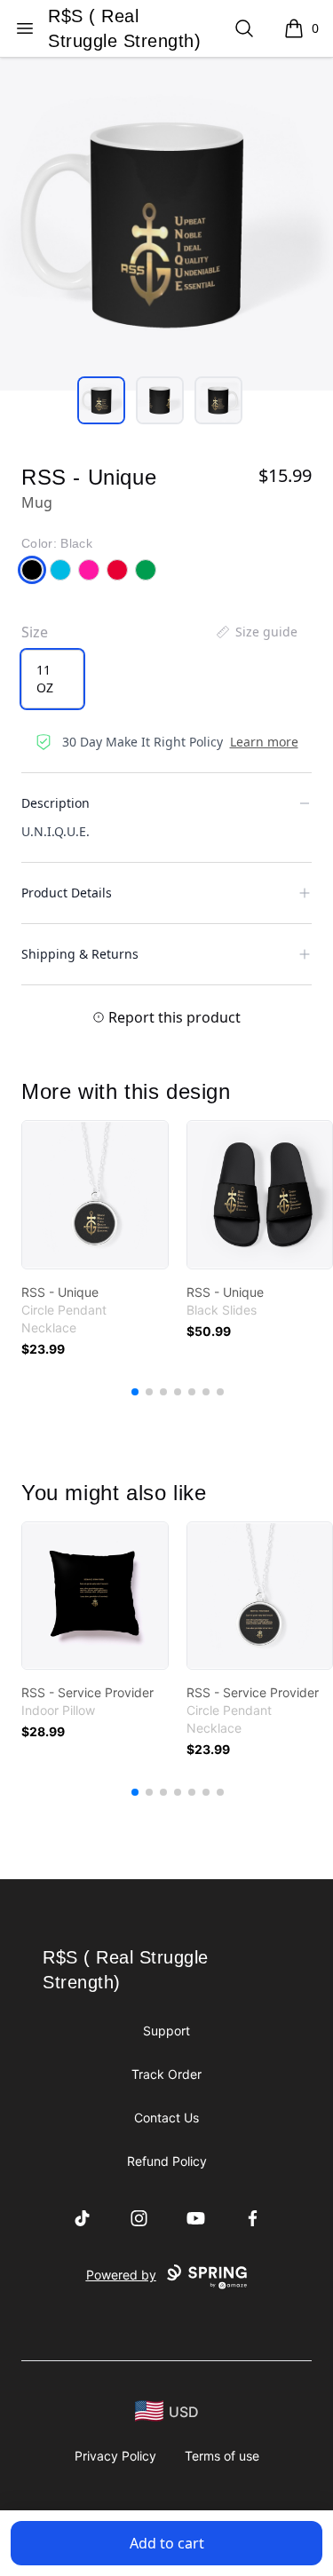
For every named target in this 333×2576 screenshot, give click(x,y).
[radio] (52, 679)
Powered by (121, 2275)
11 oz (45, 679)
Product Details (67, 893)
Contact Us (166, 2118)
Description (55, 803)
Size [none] (35, 632)
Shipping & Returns (80, 954)
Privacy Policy (115, 2456)
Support (166, 2031)
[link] (95, 1195)
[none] (256, 632)
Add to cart (167, 2543)
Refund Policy (167, 2161)
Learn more (264, 742)
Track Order (166, 2074)
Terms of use (222, 2456)
